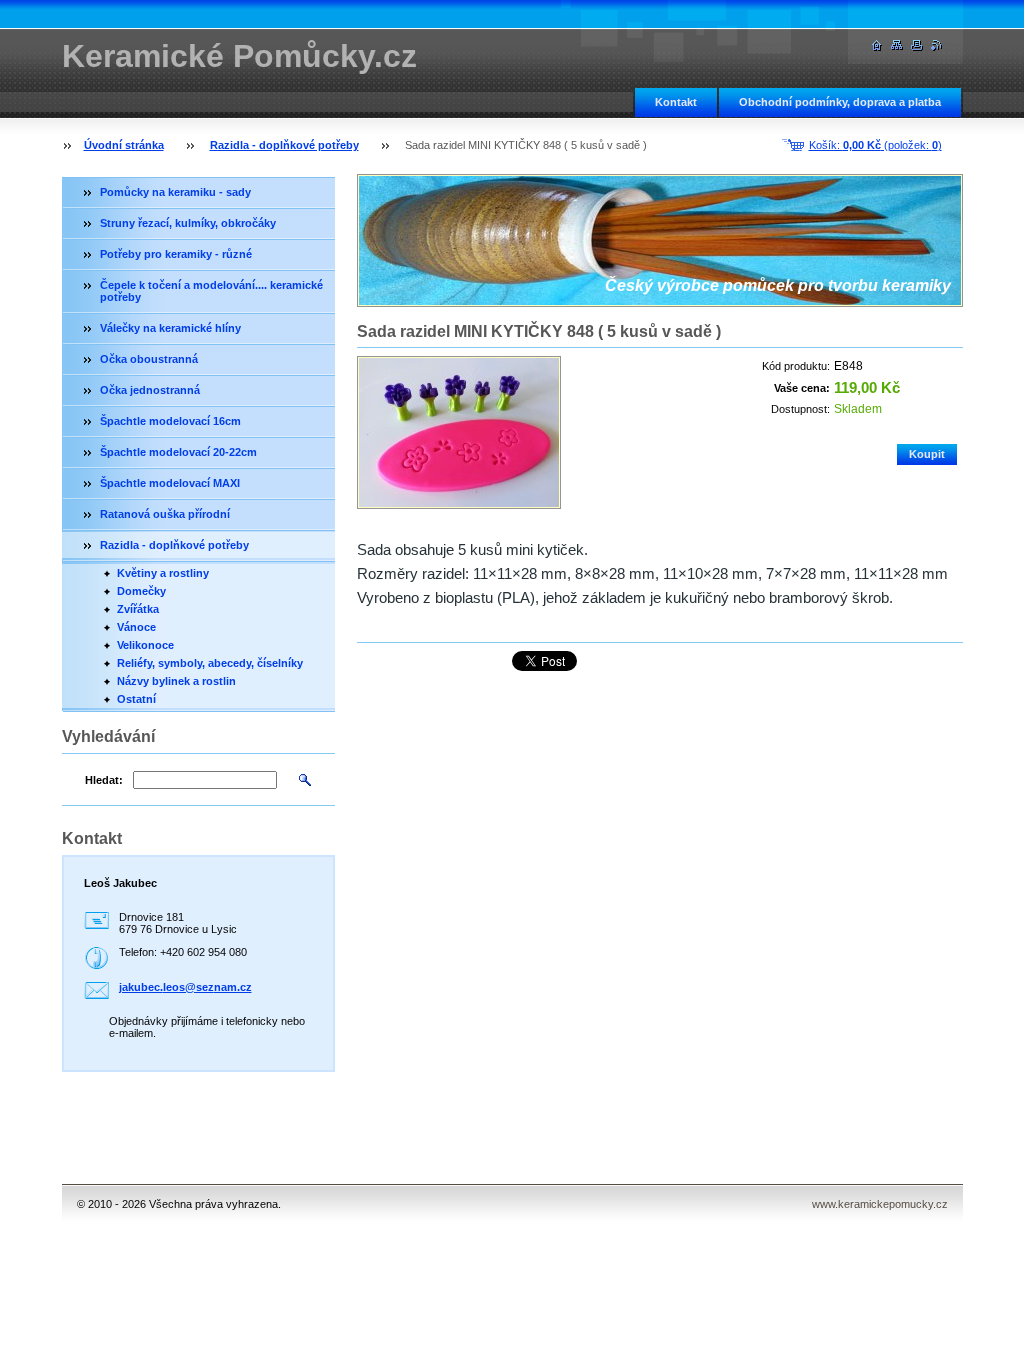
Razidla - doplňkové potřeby (284, 145)
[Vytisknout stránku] (917, 45)
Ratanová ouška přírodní (165, 514)
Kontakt (676, 102)
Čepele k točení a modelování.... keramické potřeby (211, 291)
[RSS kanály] (937, 45)
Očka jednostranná (150, 390)
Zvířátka (138, 609)
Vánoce (136, 627)
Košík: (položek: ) (875, 145)
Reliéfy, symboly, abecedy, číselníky (210, 663)
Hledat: (104, 780)
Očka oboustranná (149, 359)
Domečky (141, 591)
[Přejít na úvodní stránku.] (877, 45)
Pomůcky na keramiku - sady (175, 192)
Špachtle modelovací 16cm (170, 421)
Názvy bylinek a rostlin (176, 681)
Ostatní (136, 699)
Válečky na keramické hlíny (170, 328)
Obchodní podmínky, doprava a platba (840, 102)
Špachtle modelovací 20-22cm (178, 452)
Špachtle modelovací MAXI (170, 483)
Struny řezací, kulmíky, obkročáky (188, 223)
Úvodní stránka (124, 145)
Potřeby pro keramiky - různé (176, 254)
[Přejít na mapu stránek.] (897, 45)
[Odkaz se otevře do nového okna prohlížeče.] (459, 432)
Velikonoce (145, 645)
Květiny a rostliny (163, 573)
